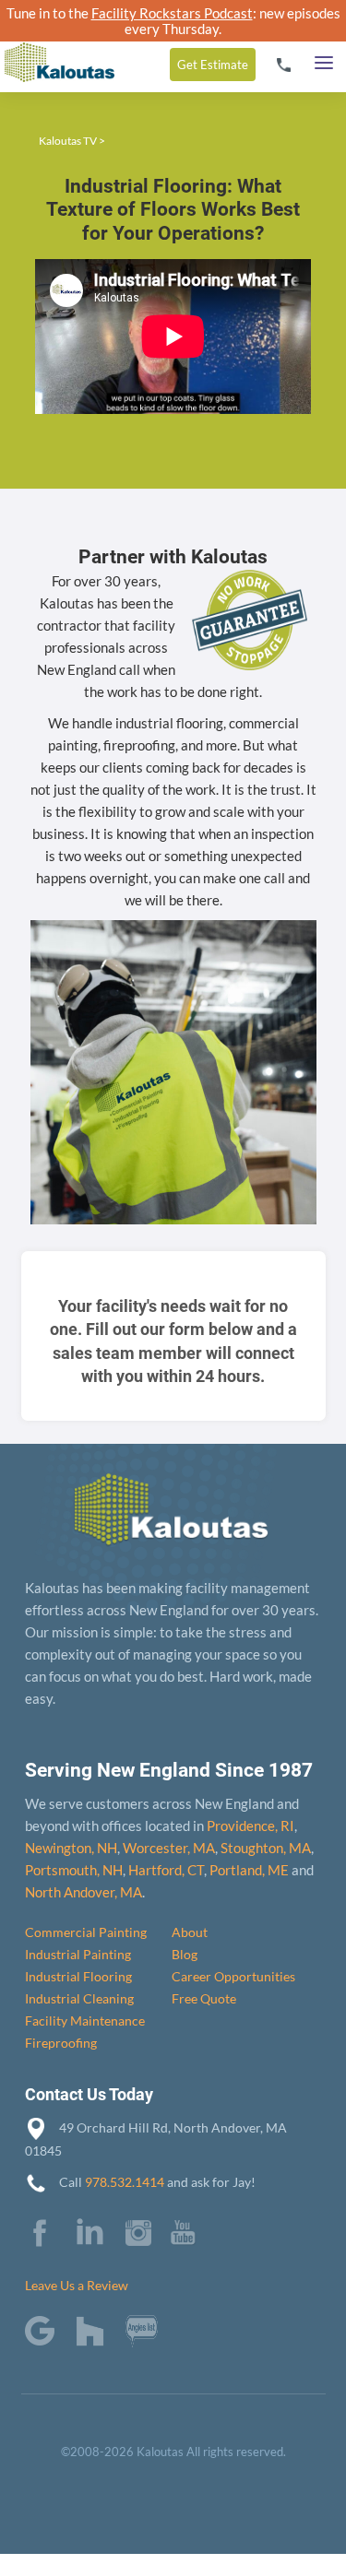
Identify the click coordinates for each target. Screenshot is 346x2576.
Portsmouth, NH (74, 1870)
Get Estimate (213, 65)
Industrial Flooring (78, 1976)
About (190, 1932)
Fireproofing (61, 2043)
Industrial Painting (78, 1954)
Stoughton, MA (266, 1848)
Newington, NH (71, 1848)
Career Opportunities (233, 1976)
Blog (185, 1954)
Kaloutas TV (68, 141)
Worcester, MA (169, 1848)
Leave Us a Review (77, 2285)
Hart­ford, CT (166, 1870)
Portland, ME (249, 1870)
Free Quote (204, 1998)
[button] (324, 58)
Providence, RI (251, 1826)
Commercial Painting (86, 1932)
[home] (57, 46)
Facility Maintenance (85, 2021)
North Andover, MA (84, 1892)
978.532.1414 (125, 2182)
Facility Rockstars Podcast (172, 13)
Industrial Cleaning (79, 1998)
